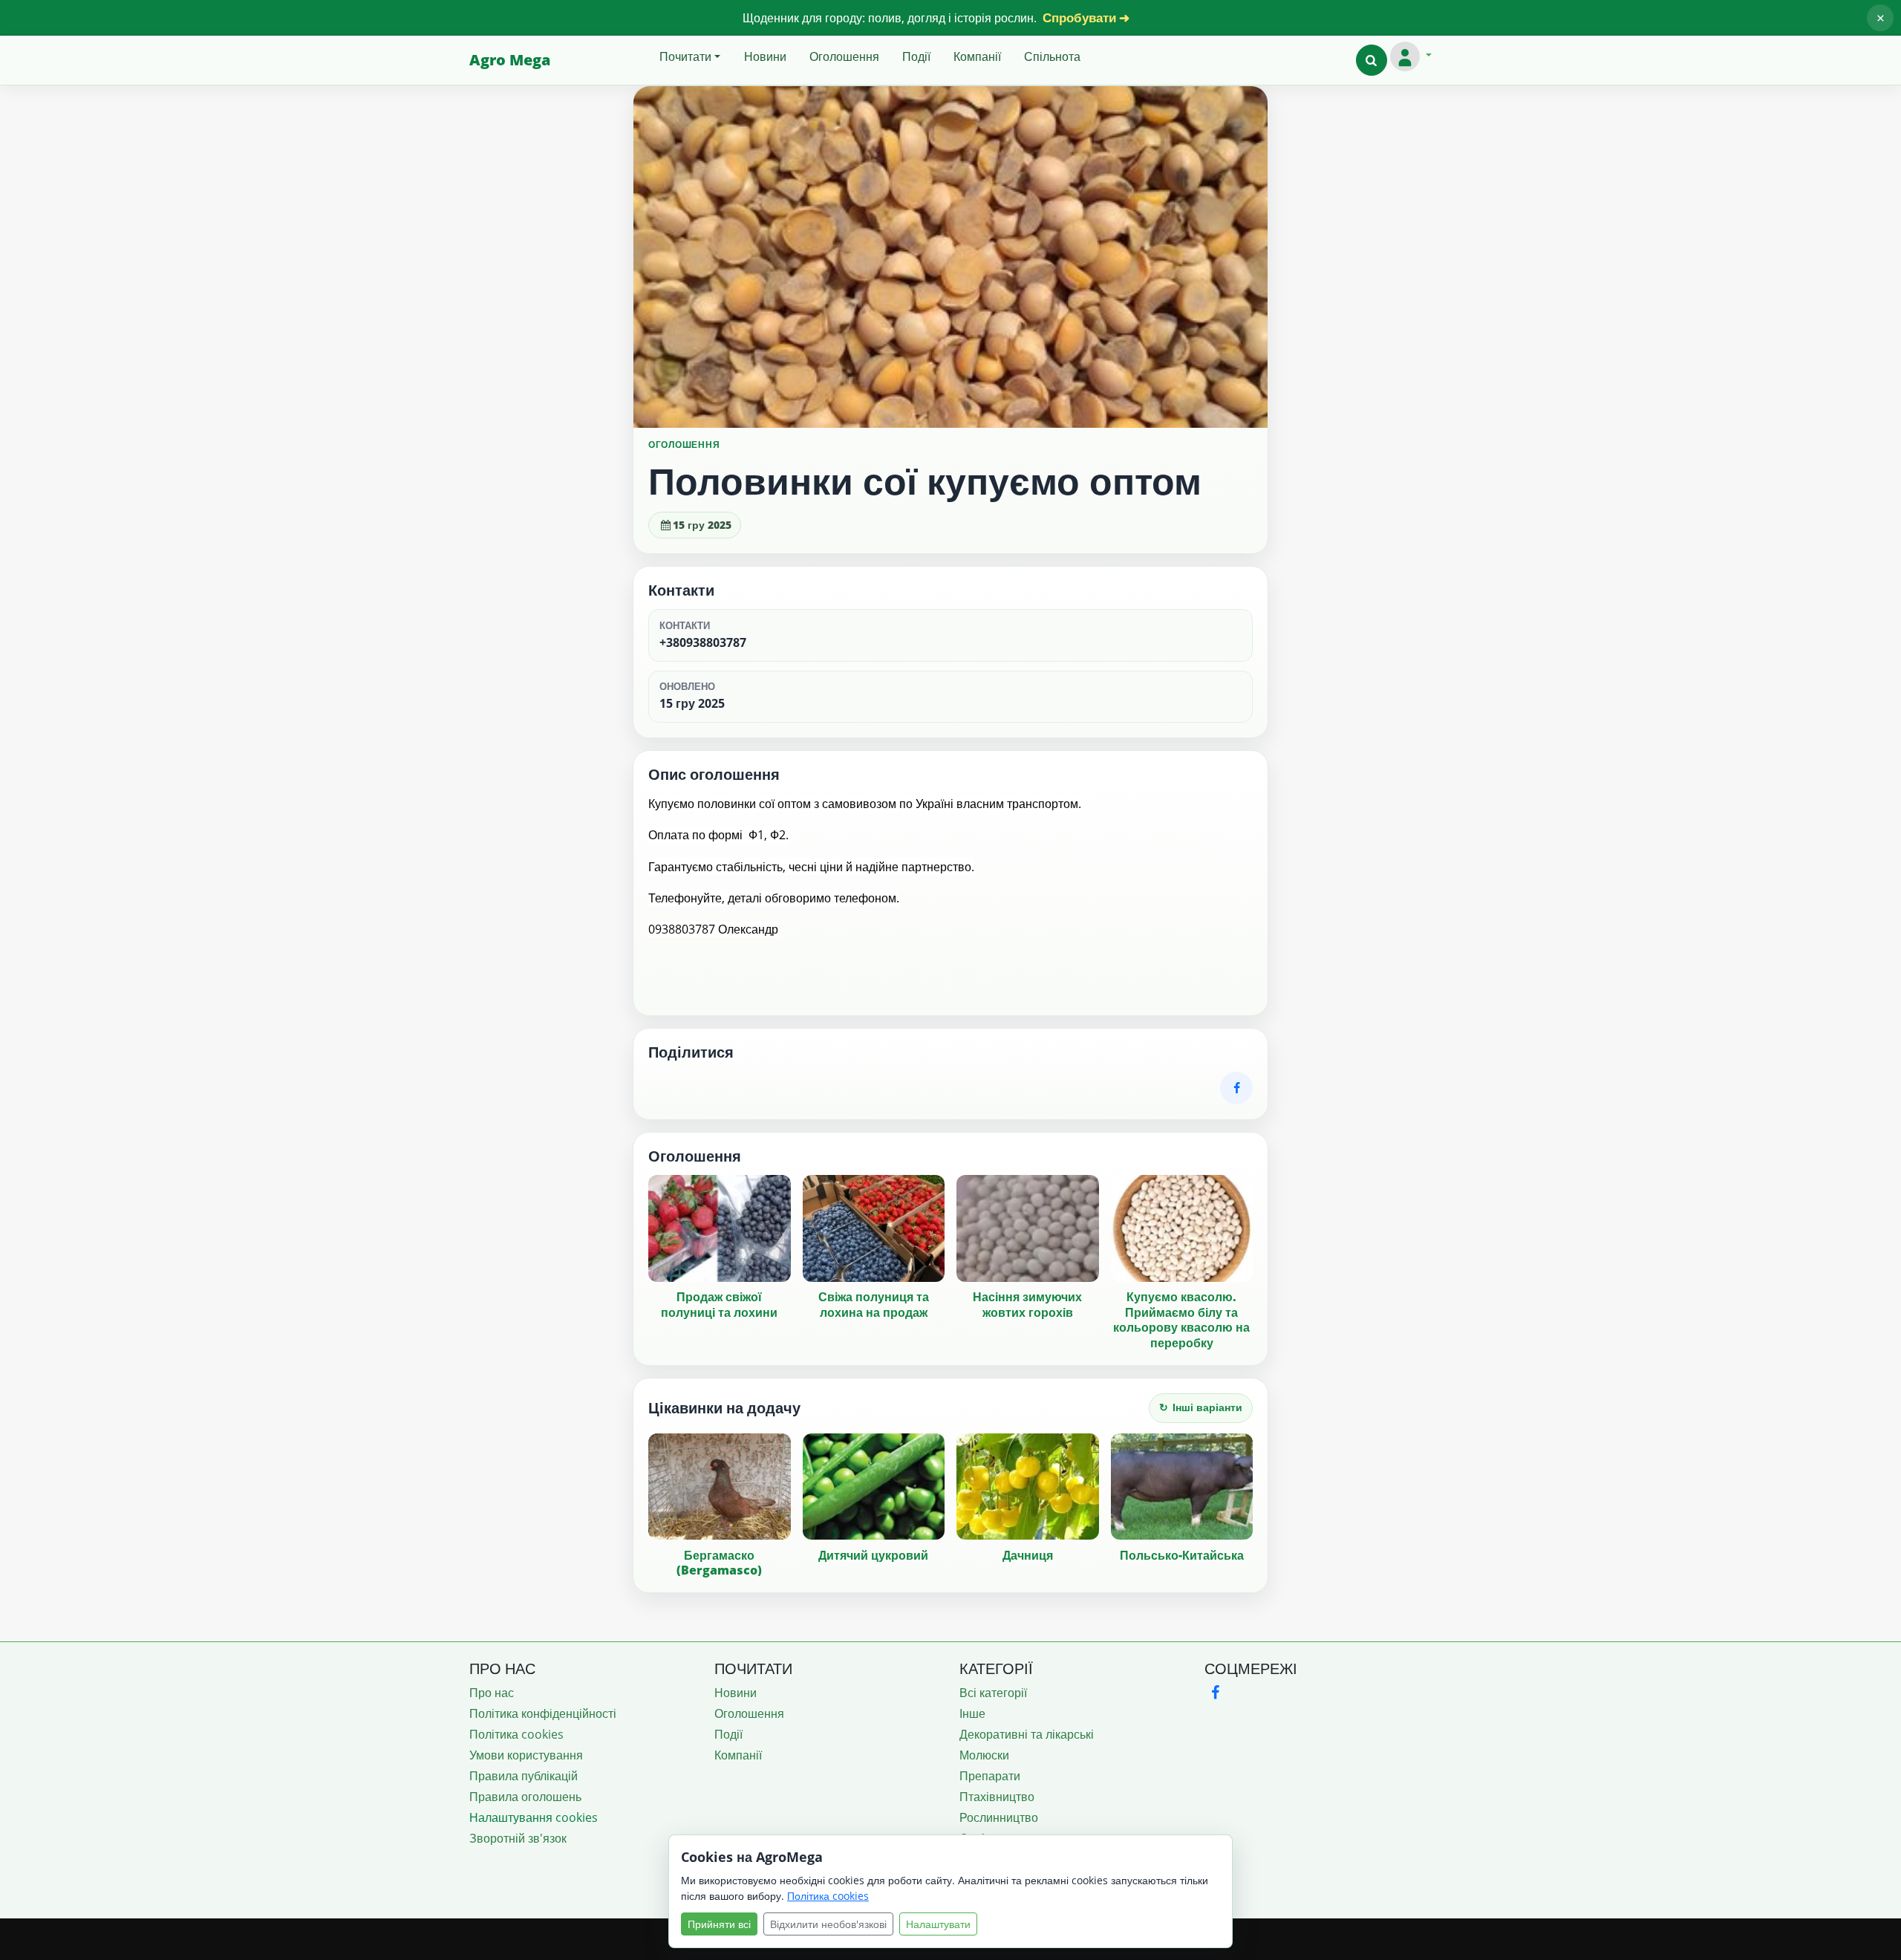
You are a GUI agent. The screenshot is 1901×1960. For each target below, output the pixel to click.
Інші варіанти (1201, 1407)
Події (916, 56)
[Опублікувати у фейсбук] (1236, 1088)
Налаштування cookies (534, 1817)
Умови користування (526, 1755)
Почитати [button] (685, 56)
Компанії (977, 56)
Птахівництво (997, 1797)
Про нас (492, 1693)
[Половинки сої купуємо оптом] (950, 257)
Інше (972, 1713)
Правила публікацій (524, 1776)
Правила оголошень (525, 1797)
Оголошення (844, 56)
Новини (765, 56)
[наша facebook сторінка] (1215, 1692)
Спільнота (1052, 56)
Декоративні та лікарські (1027, 1734)
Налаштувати (938, 1924)
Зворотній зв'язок (518, 1838)
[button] (1372, 60)
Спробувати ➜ (1086, 17)
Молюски (984, 1755)
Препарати (990, 1776)
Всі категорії (993, 1693)
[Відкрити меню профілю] (1411, 56)
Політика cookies (516, 1734)
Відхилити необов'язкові (828, 1924)
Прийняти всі (719, 1924)
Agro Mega (510, 60)
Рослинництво (999, 1817)
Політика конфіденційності (543, 1713)
